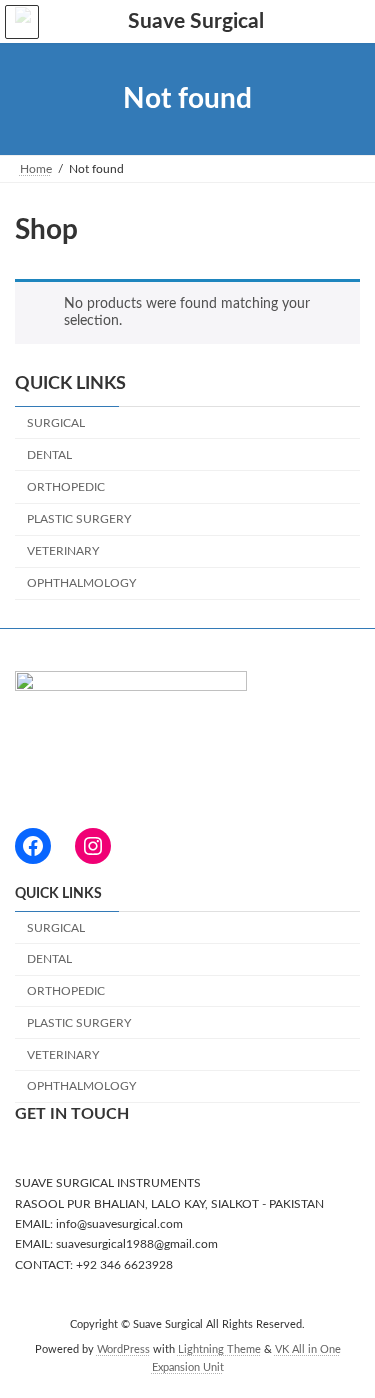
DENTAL (49, 455)
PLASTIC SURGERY (79, 519)
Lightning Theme (219, 1350)
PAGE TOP (345, 1334)
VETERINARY (63, 551)
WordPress (123, 1350)
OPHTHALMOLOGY (81, 583)
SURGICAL (56, 422)
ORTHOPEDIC (66, 487)
